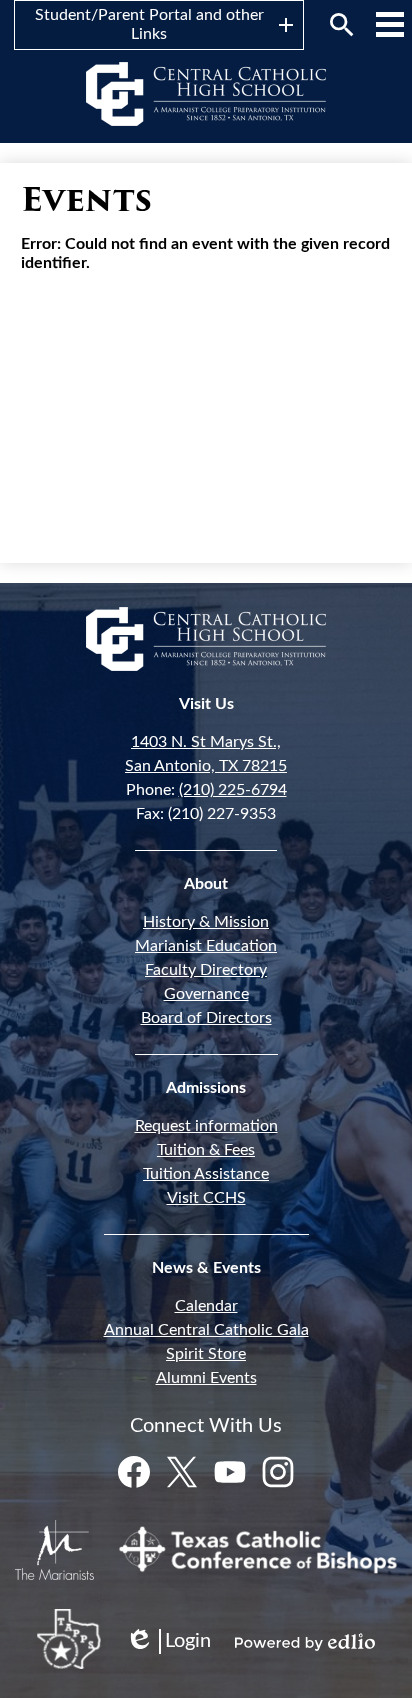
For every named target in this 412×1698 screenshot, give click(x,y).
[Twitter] (182, 1472)
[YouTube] (230, 1472)
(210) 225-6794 (233, 790)
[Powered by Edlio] (305, 1642)
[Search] (342, 25)
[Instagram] (278, 1472)
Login (168, 1642)
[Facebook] (134, 1472)
